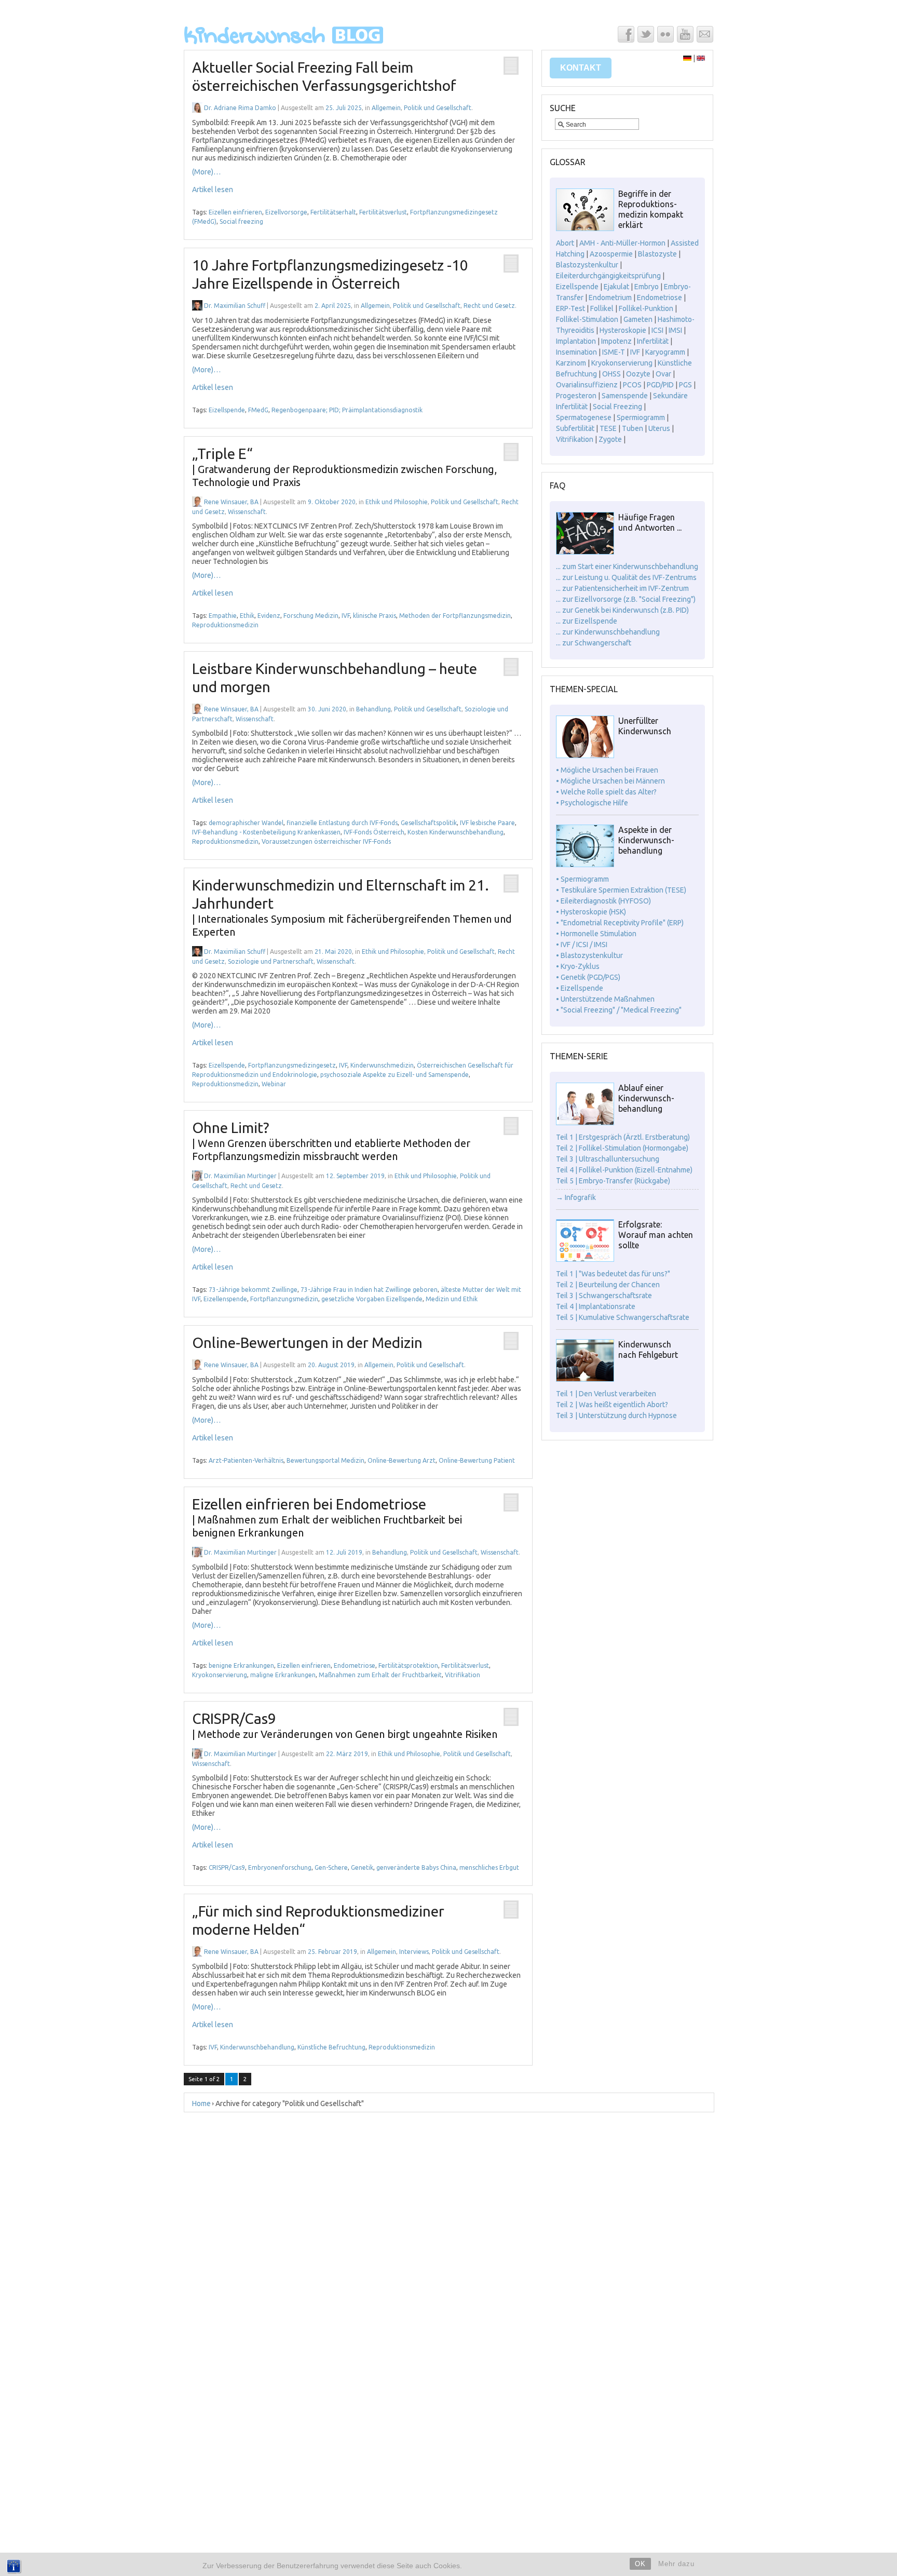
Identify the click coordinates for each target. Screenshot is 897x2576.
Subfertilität (575, 428)
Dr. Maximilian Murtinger (240, 1176)
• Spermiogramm (582, 879)
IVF (346, 616)
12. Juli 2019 (344, 1552)
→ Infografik (576, 1197)
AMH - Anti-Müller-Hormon (622, 243)
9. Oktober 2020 (332, 502)
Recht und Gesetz (489, 306)
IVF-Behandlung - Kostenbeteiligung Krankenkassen (266, 832)
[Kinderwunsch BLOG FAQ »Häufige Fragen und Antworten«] (585, 552)
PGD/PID (660, 385)
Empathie (223, 616)
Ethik (247, 616)
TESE (608, 428)
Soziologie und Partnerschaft (271, 961)
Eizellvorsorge (286, 212)
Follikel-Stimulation (587, 319)
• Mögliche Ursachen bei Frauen (607, 770)
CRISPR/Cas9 (227, 1867)
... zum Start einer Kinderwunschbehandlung (627, 567)
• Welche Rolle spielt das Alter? (606, 792)
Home (201, 2103)
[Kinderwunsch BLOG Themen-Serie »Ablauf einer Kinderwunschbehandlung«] (585, 1123)
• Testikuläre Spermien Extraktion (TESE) (621, 890)
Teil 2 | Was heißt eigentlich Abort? (612, 1405)
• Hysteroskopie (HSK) (591, 912)
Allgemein (386, 108)
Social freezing (241, 221)
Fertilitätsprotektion (408, 1665)
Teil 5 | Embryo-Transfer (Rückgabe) (613, 1181)
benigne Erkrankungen (241, 1665)
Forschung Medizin (311, 616)
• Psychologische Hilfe (592, 803)
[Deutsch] (687, 58)
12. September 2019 (355, 1176)
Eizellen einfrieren (235, 212)
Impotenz (616, 341)
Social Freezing (617, 407)
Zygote (610, 439)
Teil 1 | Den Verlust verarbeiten (606, 1394)
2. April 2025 (333, 306)
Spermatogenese (584, 417)
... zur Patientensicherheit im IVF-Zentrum (622, 588)
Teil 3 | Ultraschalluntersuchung (608, 1159)
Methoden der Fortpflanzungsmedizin (455, 616)
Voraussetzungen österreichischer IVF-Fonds (326, 841)
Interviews (414, 1952)
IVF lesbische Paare (487, 823)
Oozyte (638, 374)
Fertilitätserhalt (333, 212)
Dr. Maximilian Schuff (235, 306)
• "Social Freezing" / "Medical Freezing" (619, 1010)
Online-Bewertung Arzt (402, 1460)
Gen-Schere (331, 1867)
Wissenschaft (247, 512)
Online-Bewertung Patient (477, 1460)
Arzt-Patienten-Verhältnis (246, 1460)
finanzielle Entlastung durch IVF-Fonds (342, 823)
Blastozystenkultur (587, 265)
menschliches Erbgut (489, 1867)
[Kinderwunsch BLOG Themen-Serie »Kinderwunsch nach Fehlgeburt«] (585, 1379)
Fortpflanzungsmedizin (284, 1299)
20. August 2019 (331, 1365)
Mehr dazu (676, 2564)
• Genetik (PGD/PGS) (588, 977)
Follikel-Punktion (646, 308)
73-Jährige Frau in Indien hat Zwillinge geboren (369, 1290)
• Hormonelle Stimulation (596, 934)
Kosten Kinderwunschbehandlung (456, 832)
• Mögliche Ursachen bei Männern (610, 781)
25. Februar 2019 (332, 1952)
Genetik (362, 1867)
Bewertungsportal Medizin (325, 1460)
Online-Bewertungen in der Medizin (307, 1343)
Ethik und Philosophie (397, 502)
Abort (565, 243)
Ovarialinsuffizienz (587, 385)
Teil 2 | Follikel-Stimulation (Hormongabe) (622, 1148)
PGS (685, 385)
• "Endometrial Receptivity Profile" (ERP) (620, 923)
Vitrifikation (463, 1675)
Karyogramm (665, 352)
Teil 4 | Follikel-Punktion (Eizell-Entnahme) (624, 1170)
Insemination (576, 352)
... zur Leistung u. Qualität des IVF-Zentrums (626, 577)
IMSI (675, 330)
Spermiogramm (641, 417)
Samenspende (625, 396)
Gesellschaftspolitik (429, 823)
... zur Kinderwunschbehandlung (608, 632)
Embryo (647, 287)
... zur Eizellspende (587, 621)
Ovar (663, 374)
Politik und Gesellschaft (438, 108)
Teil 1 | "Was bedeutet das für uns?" (613, 1274)
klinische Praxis (375, 616)
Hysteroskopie (623, 330)
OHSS (611, 374)
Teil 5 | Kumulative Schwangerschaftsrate (623, 1317)
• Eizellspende (580, 988)
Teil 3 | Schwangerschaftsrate (604, 1296)
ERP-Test (570, 308)
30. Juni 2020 (327, 709)
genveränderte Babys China (416, 1867)
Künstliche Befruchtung (331, 2047)
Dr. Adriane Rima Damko (240, 108)
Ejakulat (616, 287)
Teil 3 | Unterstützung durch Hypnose (616, 1415)
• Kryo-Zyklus (578, 966)
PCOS (632, 385)
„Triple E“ (344, 467)
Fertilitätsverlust (383, 212)
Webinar (274, 1084)
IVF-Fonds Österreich (374, 832)
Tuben (633, 428)
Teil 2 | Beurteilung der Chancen (608, 1285)
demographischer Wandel (246, 823)
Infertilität (653, 341)
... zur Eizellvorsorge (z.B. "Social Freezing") (626, 599)
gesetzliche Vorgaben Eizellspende (372, 1299)
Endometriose (355, 1665)
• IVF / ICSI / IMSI (582, 945)
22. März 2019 (347, 1754)
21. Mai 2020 (333, 952)
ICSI (657, 330)
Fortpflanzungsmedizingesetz (292, 1065)
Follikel (602, 308)
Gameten (638, 319)
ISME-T (614, 352)
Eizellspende (227, 410)
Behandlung (373, 709)
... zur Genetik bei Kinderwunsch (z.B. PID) (622, 610)
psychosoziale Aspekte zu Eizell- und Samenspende (395, 1075)
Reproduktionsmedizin (225, 625)
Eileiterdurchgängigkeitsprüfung (608, 276)
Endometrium (610, 298)
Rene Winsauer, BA (231, 502)
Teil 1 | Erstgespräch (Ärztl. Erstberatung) (623, 1137)
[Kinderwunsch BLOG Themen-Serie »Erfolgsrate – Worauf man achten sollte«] (585, 1259)
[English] (701, 58)
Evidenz (269, 616)
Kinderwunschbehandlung (257, 2047)
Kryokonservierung (220, 1675)
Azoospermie (611, 254)
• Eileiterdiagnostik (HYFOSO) (603, 901)
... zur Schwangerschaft (594, 643)
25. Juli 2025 (344, 108)
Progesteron (576, 396)
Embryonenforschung (280, 1867)
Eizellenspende (225, 1299)
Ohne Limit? (331, 1141)
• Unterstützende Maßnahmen (605, 999)
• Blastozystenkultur (589, 955)
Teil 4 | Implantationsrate (596, 1306)
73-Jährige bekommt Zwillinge (253, 1290)
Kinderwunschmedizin (382, 1065)
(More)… (206, 172)
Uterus (659, 428)
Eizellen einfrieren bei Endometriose (327, 1517)
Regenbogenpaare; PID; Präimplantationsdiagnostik (347, 410)
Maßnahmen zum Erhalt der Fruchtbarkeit (380, 1675)
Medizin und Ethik (452, 1299)
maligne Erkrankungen (283, 1675)
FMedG (258, 410)
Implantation (576, 341)
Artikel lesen (213, 190)
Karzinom (571, 363)
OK (640, 2564)
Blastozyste (657, 254)
